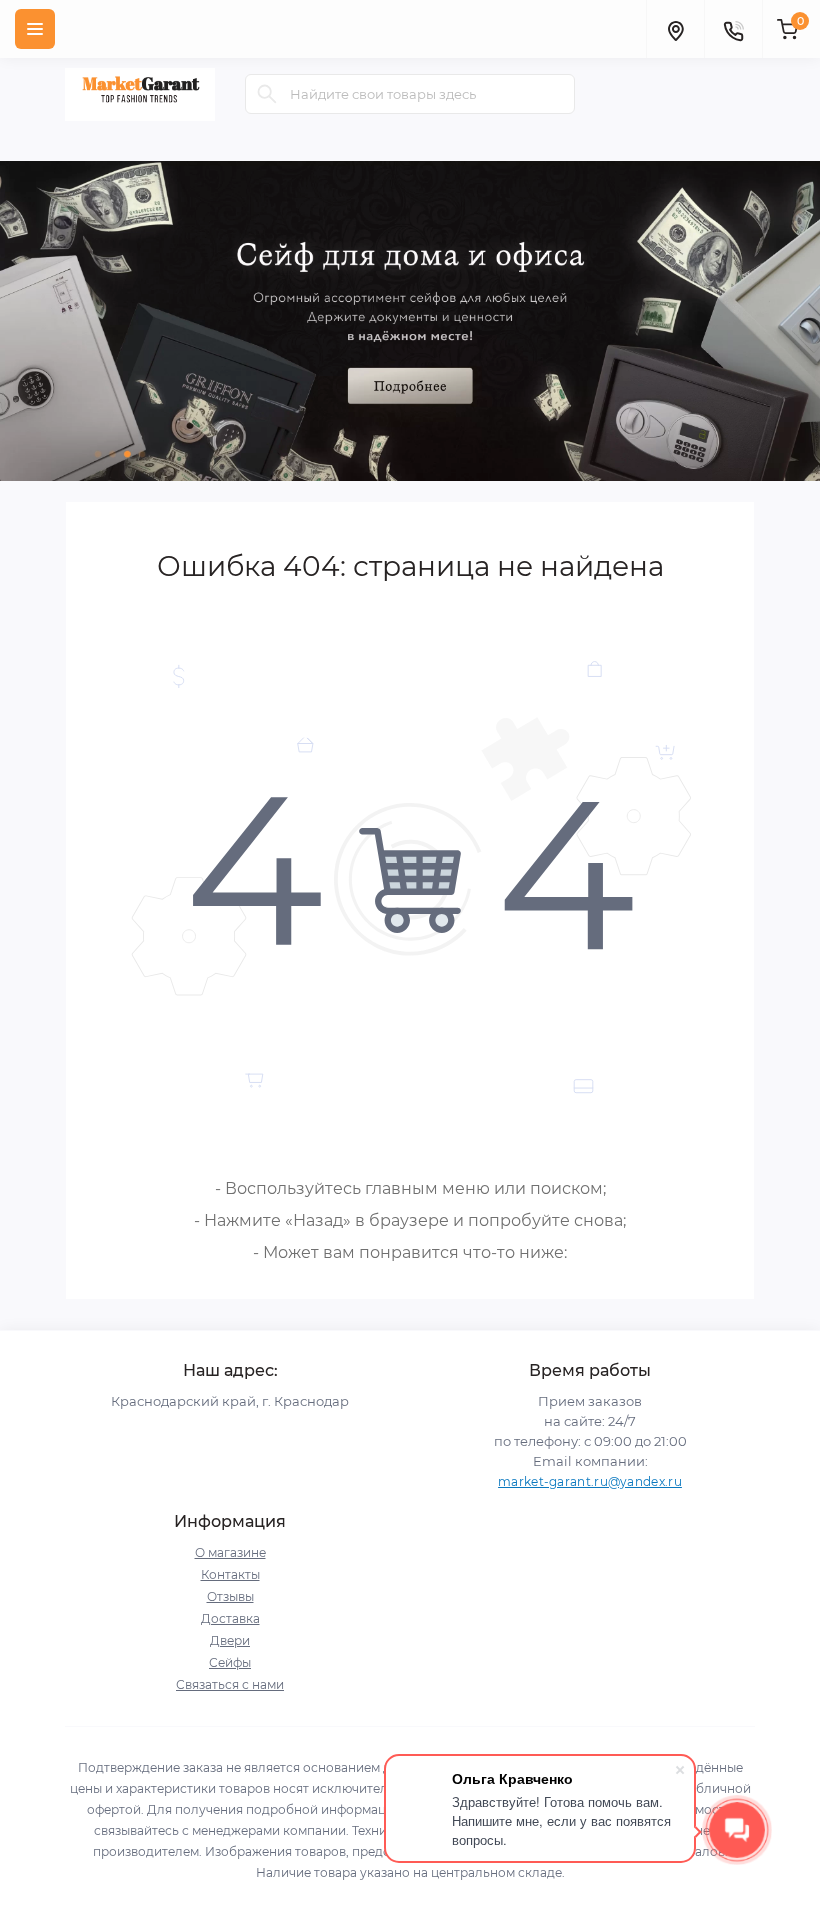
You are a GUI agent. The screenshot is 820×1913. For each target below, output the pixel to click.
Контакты (230, 1574)
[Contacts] (733, 29)
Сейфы (230, 1662)
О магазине (230, 1552)
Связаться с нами (230, 1684)
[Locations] (675, 29)
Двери (230, 1640)
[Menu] (35, 29)
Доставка (230, 1618)
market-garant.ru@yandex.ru (590, 1481)
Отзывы (230, 1596)
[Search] (267, 94)
